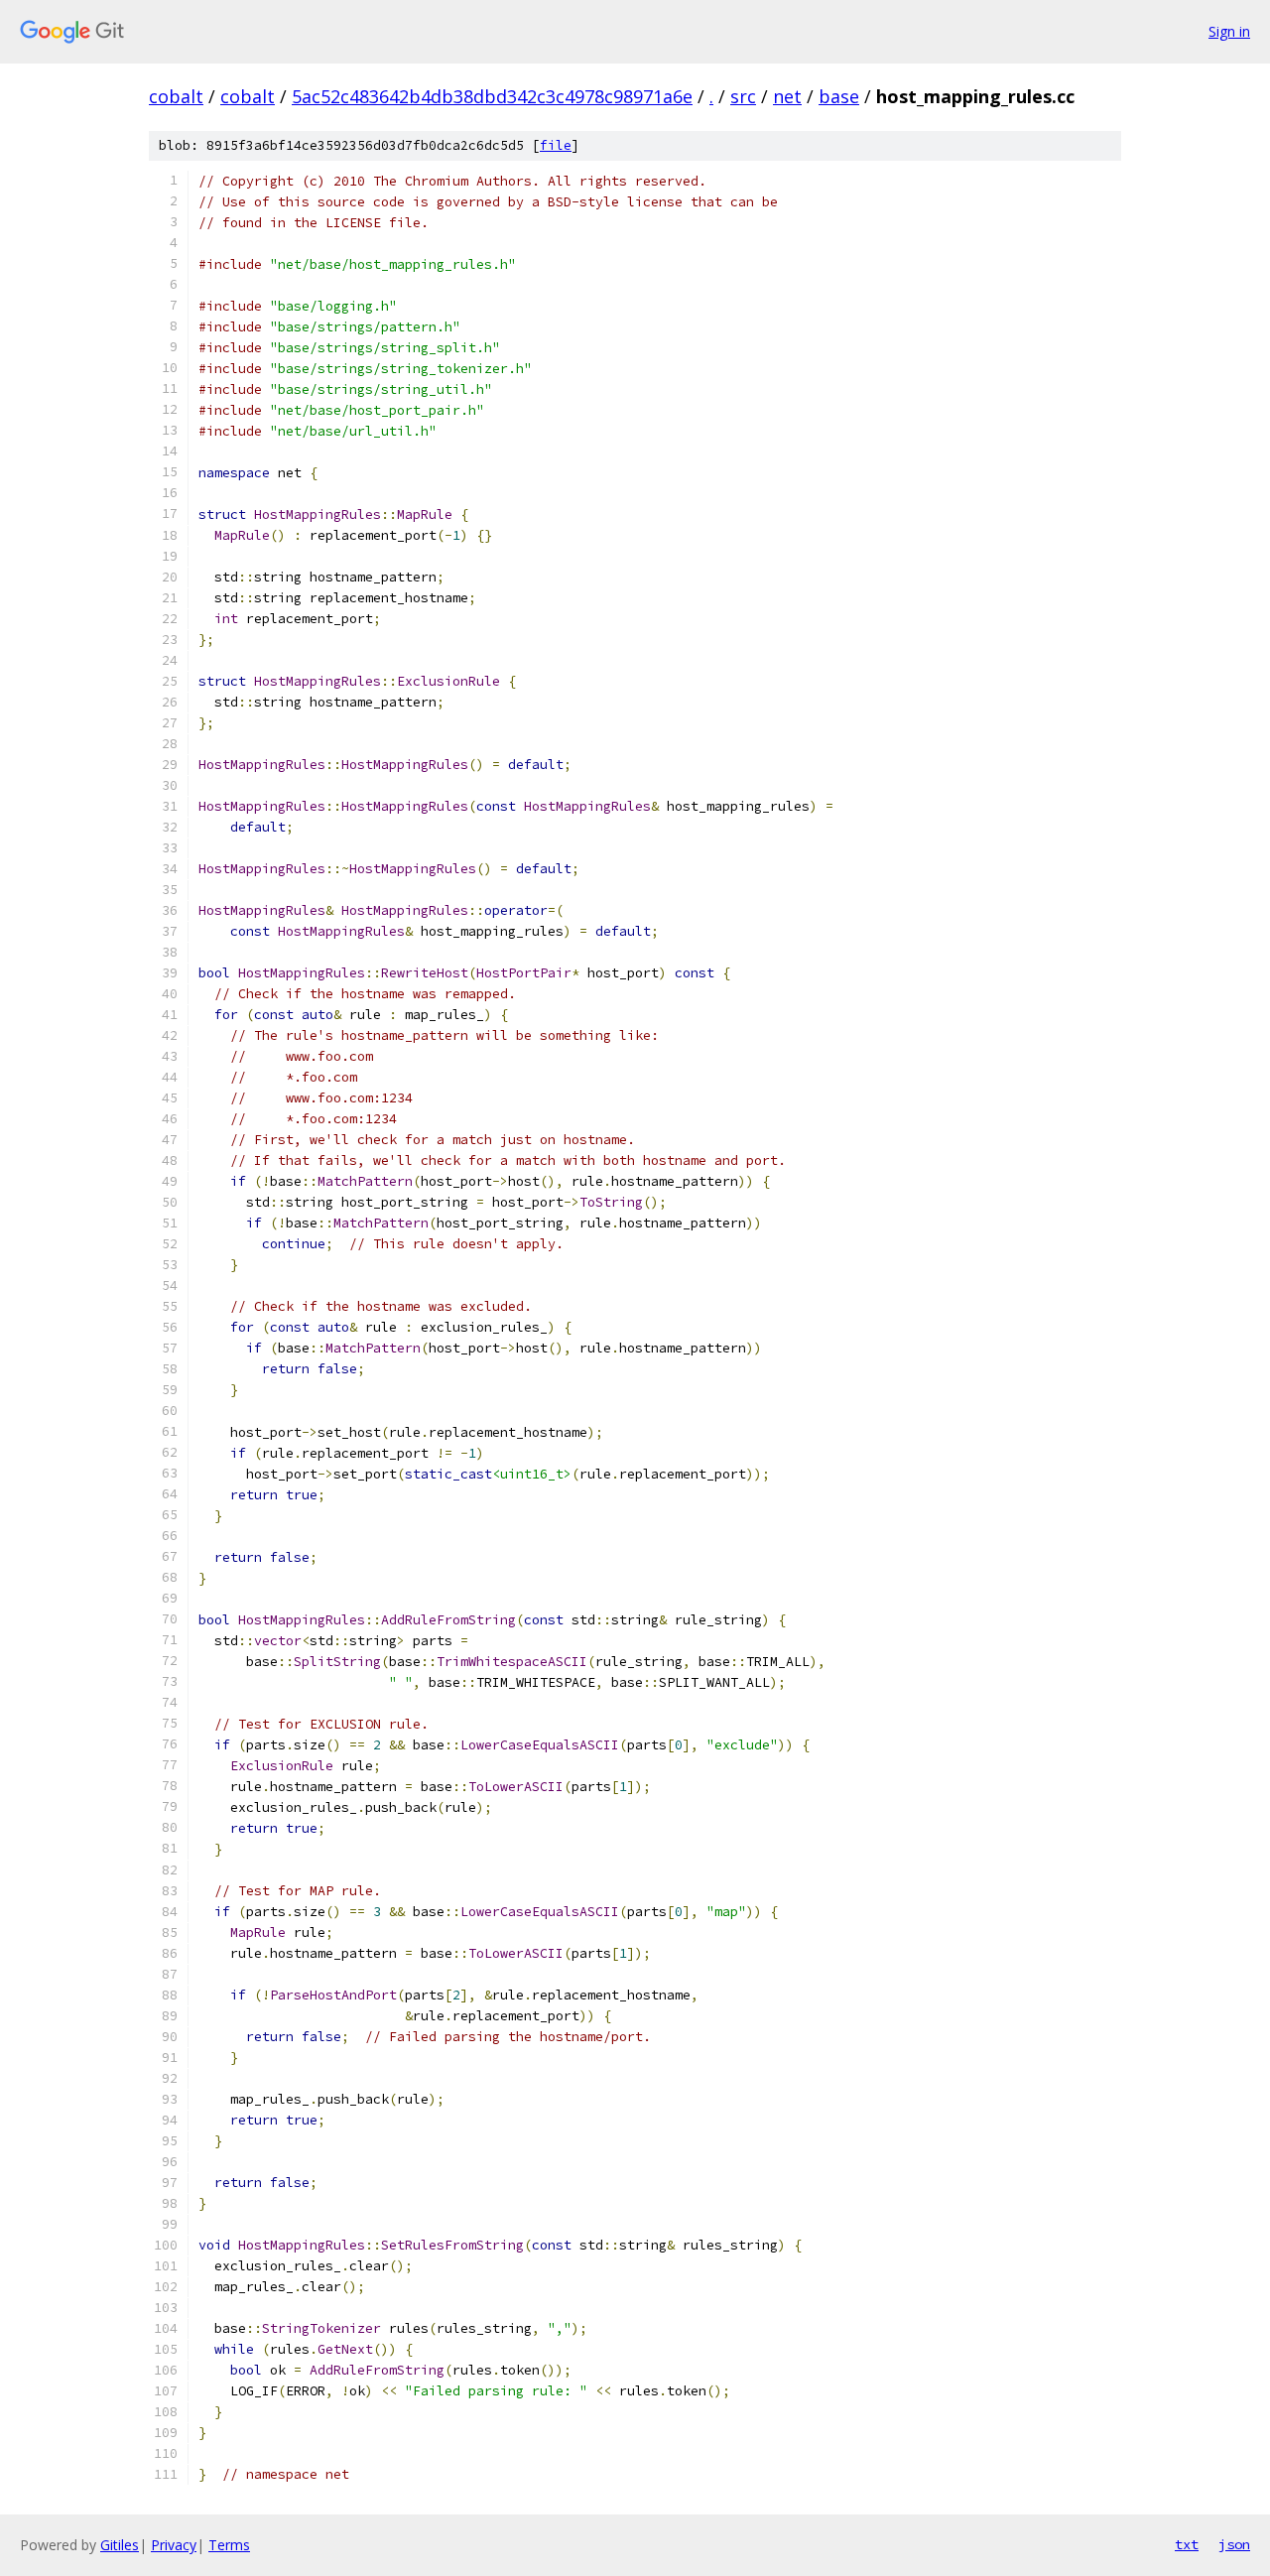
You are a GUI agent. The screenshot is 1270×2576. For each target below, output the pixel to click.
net (787, 96)
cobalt (176, 96)
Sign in (1229, 31)
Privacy (174, 2545)
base (839, 96)
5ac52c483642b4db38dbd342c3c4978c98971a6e (492, 96)
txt (1187, 2544)
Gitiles (120, 2545)
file (556, 145)
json (1234, 2544)
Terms (229, 2545)
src (743, 96)
